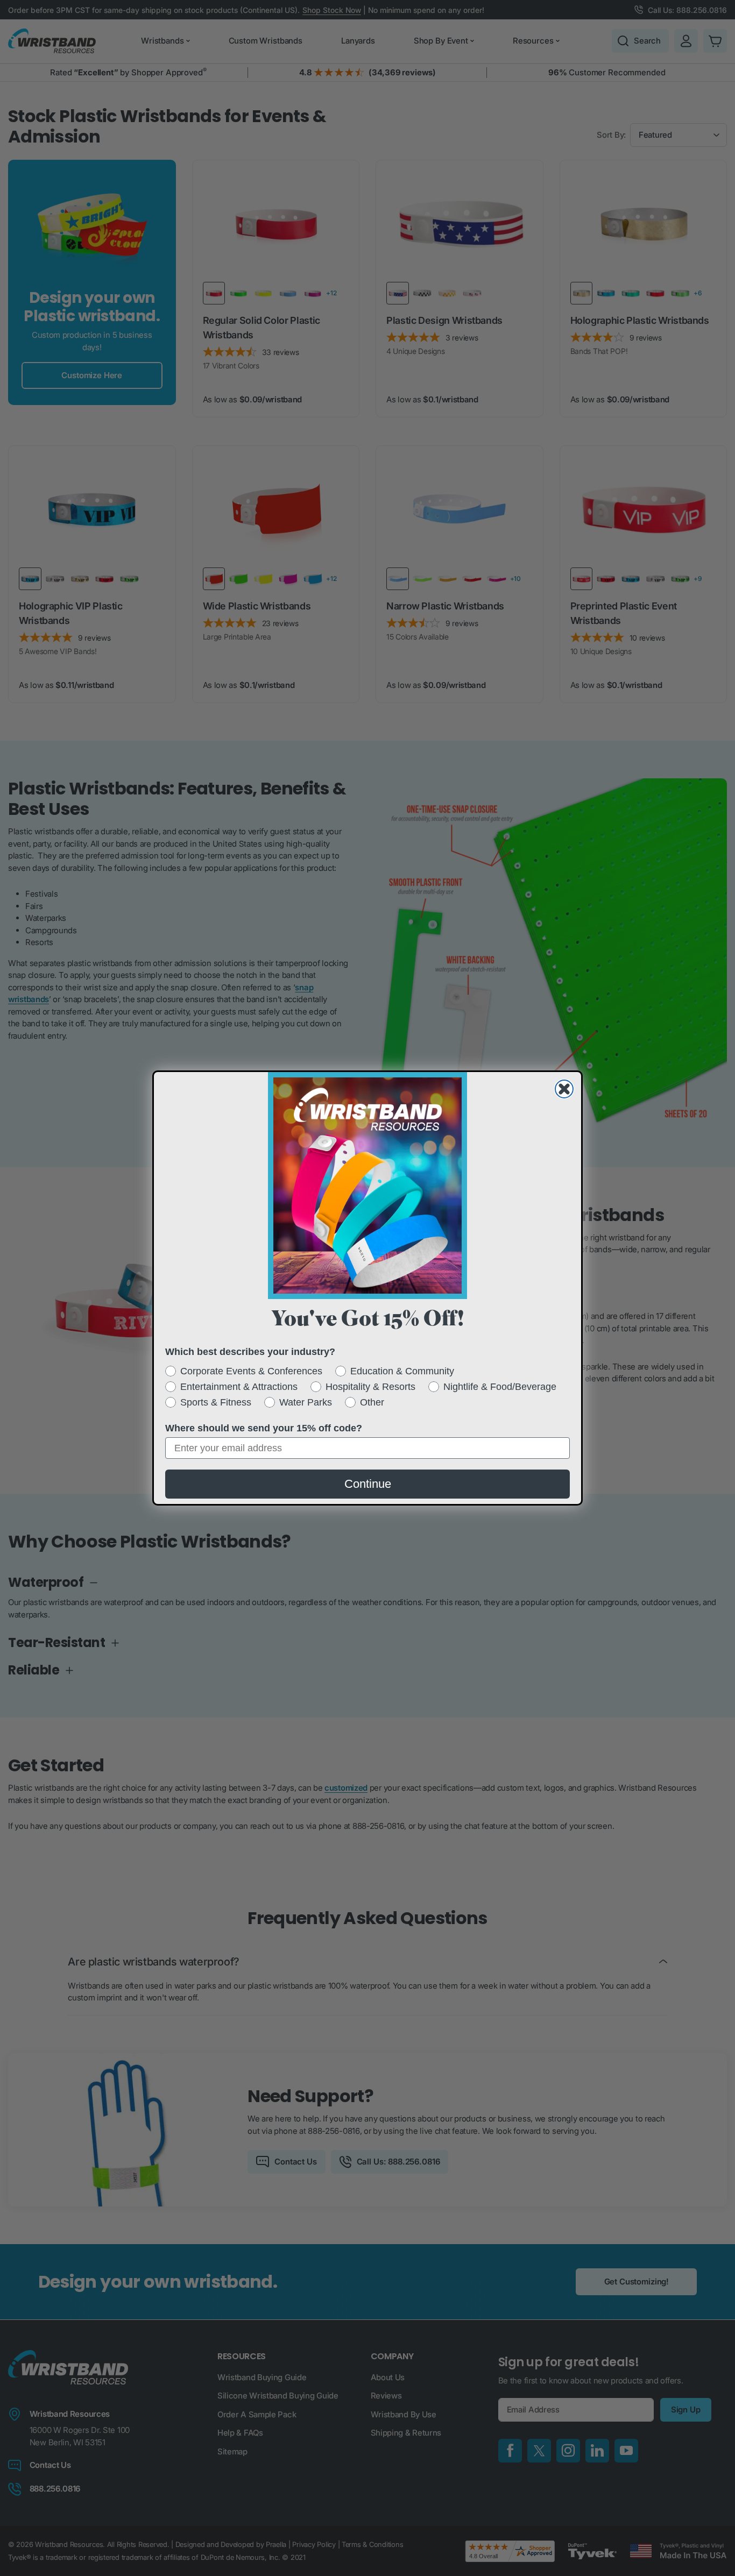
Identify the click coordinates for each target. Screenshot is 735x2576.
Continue (368, 1484)
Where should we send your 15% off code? (264, 1428)
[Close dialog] (564, 1089)
